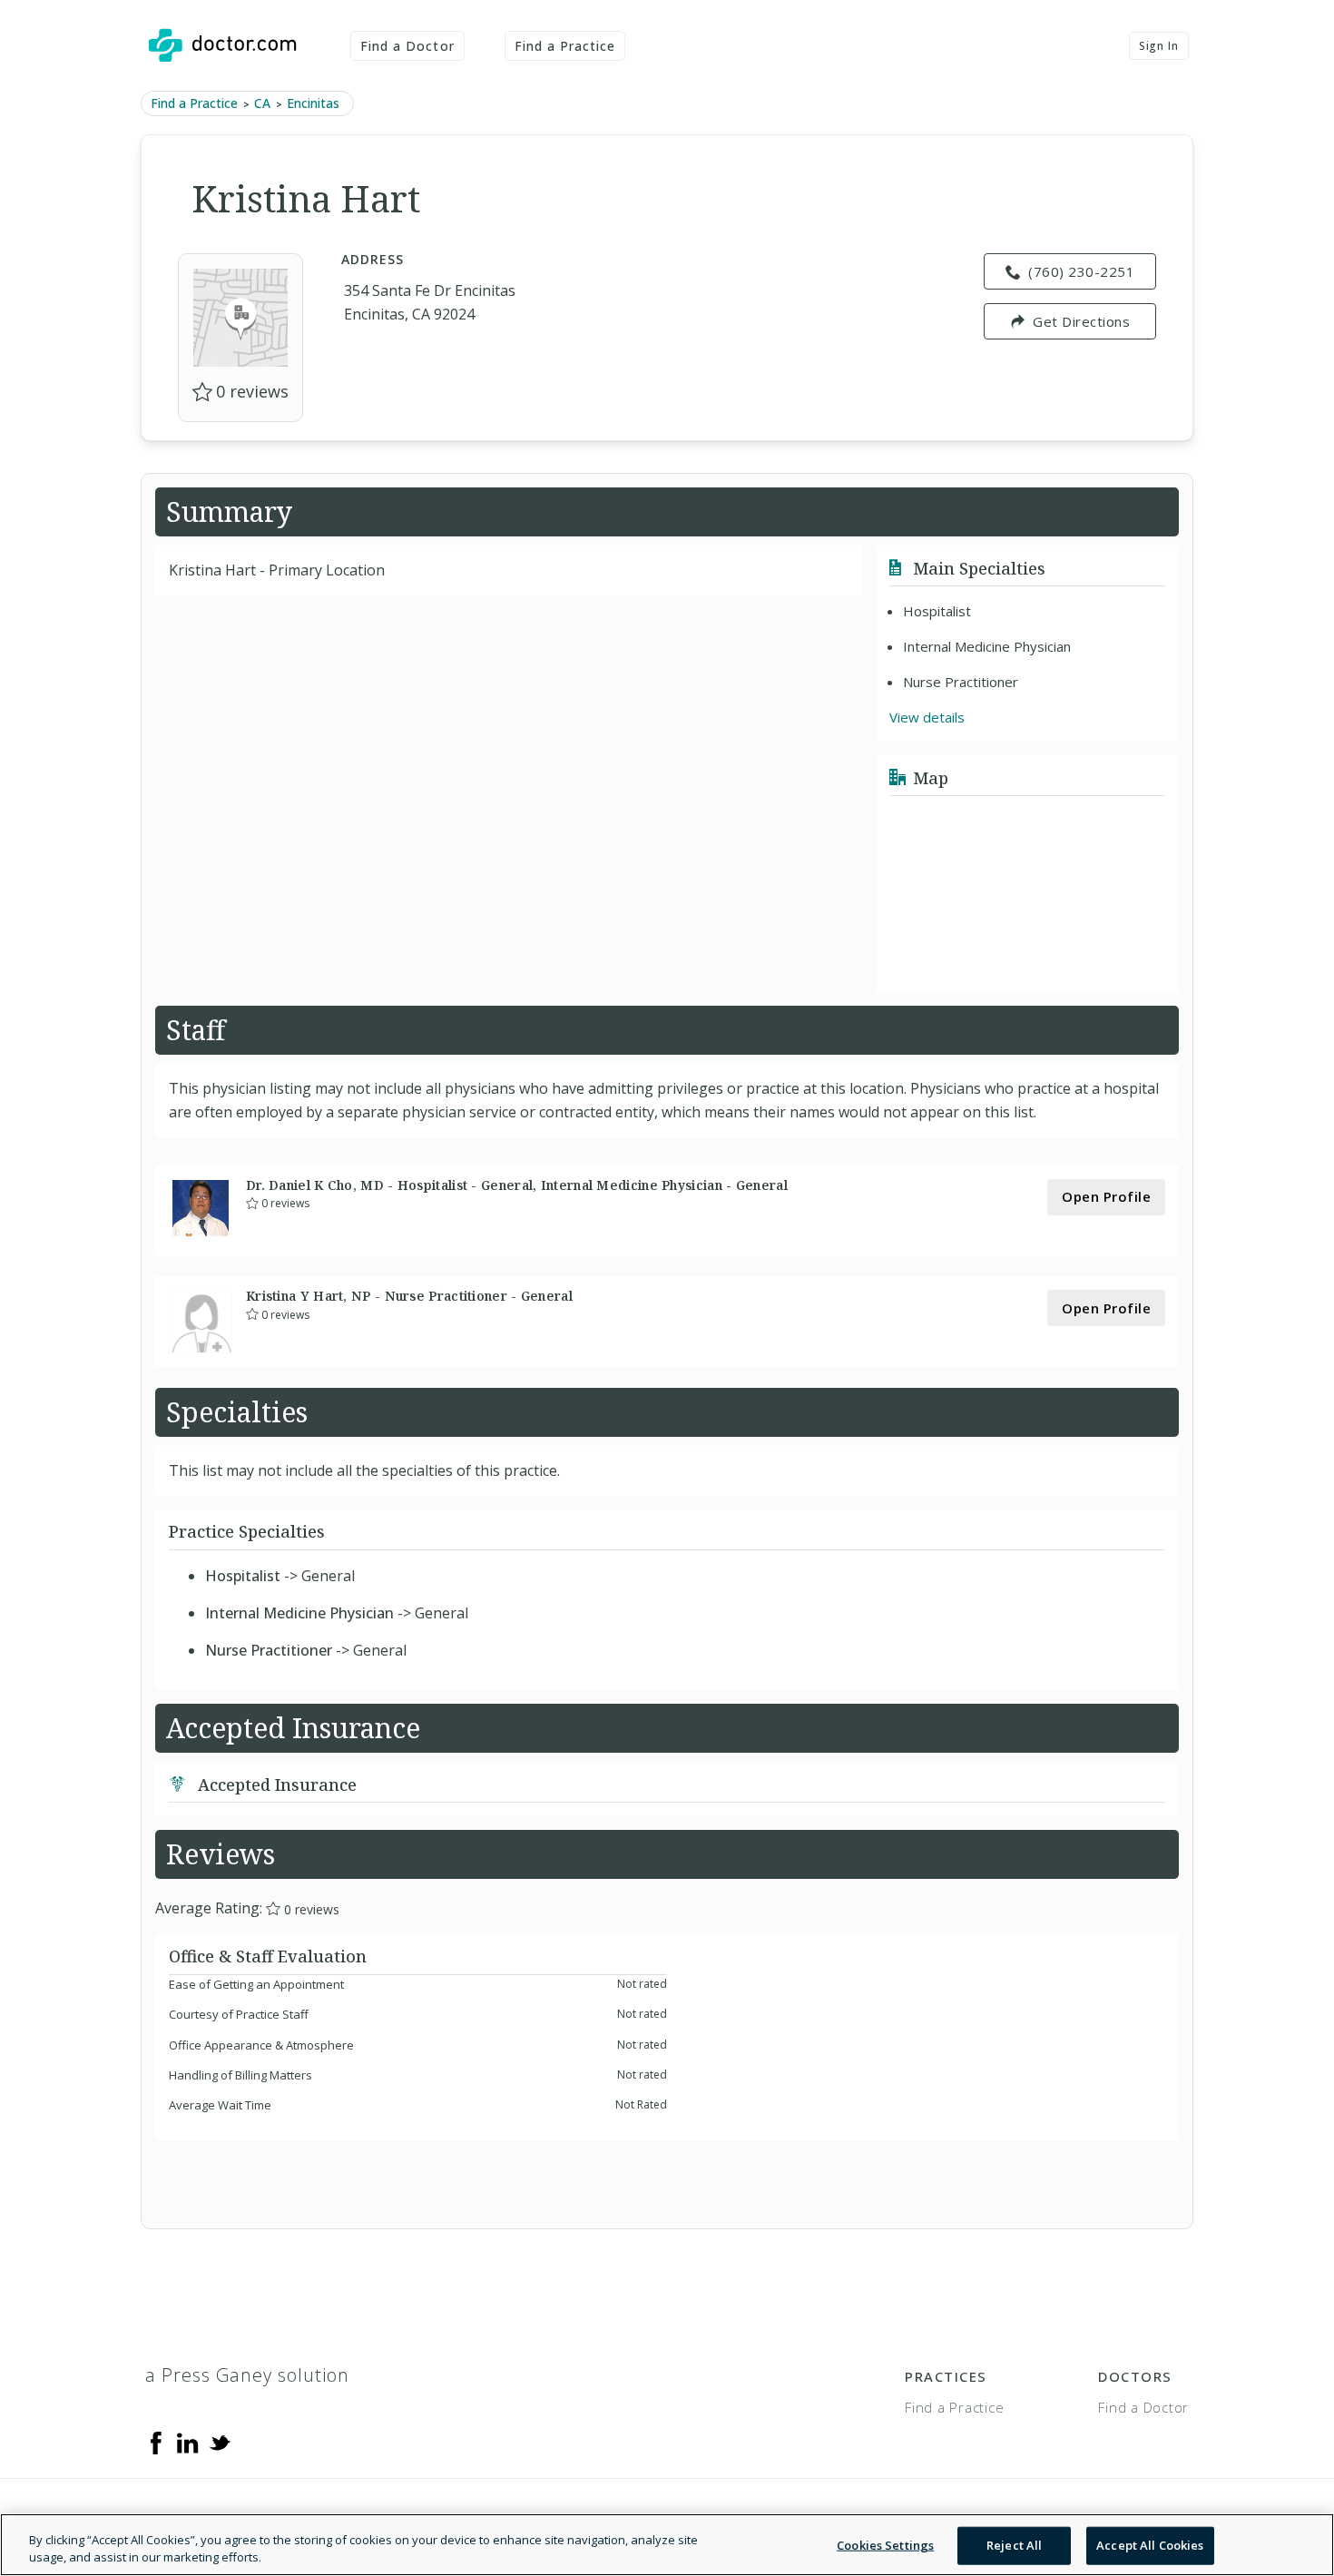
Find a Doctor (407, 46)
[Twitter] (220, 2441)
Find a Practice (565, 46)
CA (262, 103)
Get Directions (1081, 321)
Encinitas (313, 103)
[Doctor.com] (222, 45)
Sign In (1159, 46)
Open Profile (1106, 1196)
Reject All (1014, 2545)
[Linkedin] (188, 2441)
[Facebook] (156, 2441)
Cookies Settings (885, 2545)
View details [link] (927, 717)
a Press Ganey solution (247, 2375)
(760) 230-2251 (1081, 271)
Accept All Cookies (1150, 2545)
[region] (667, 2545)
